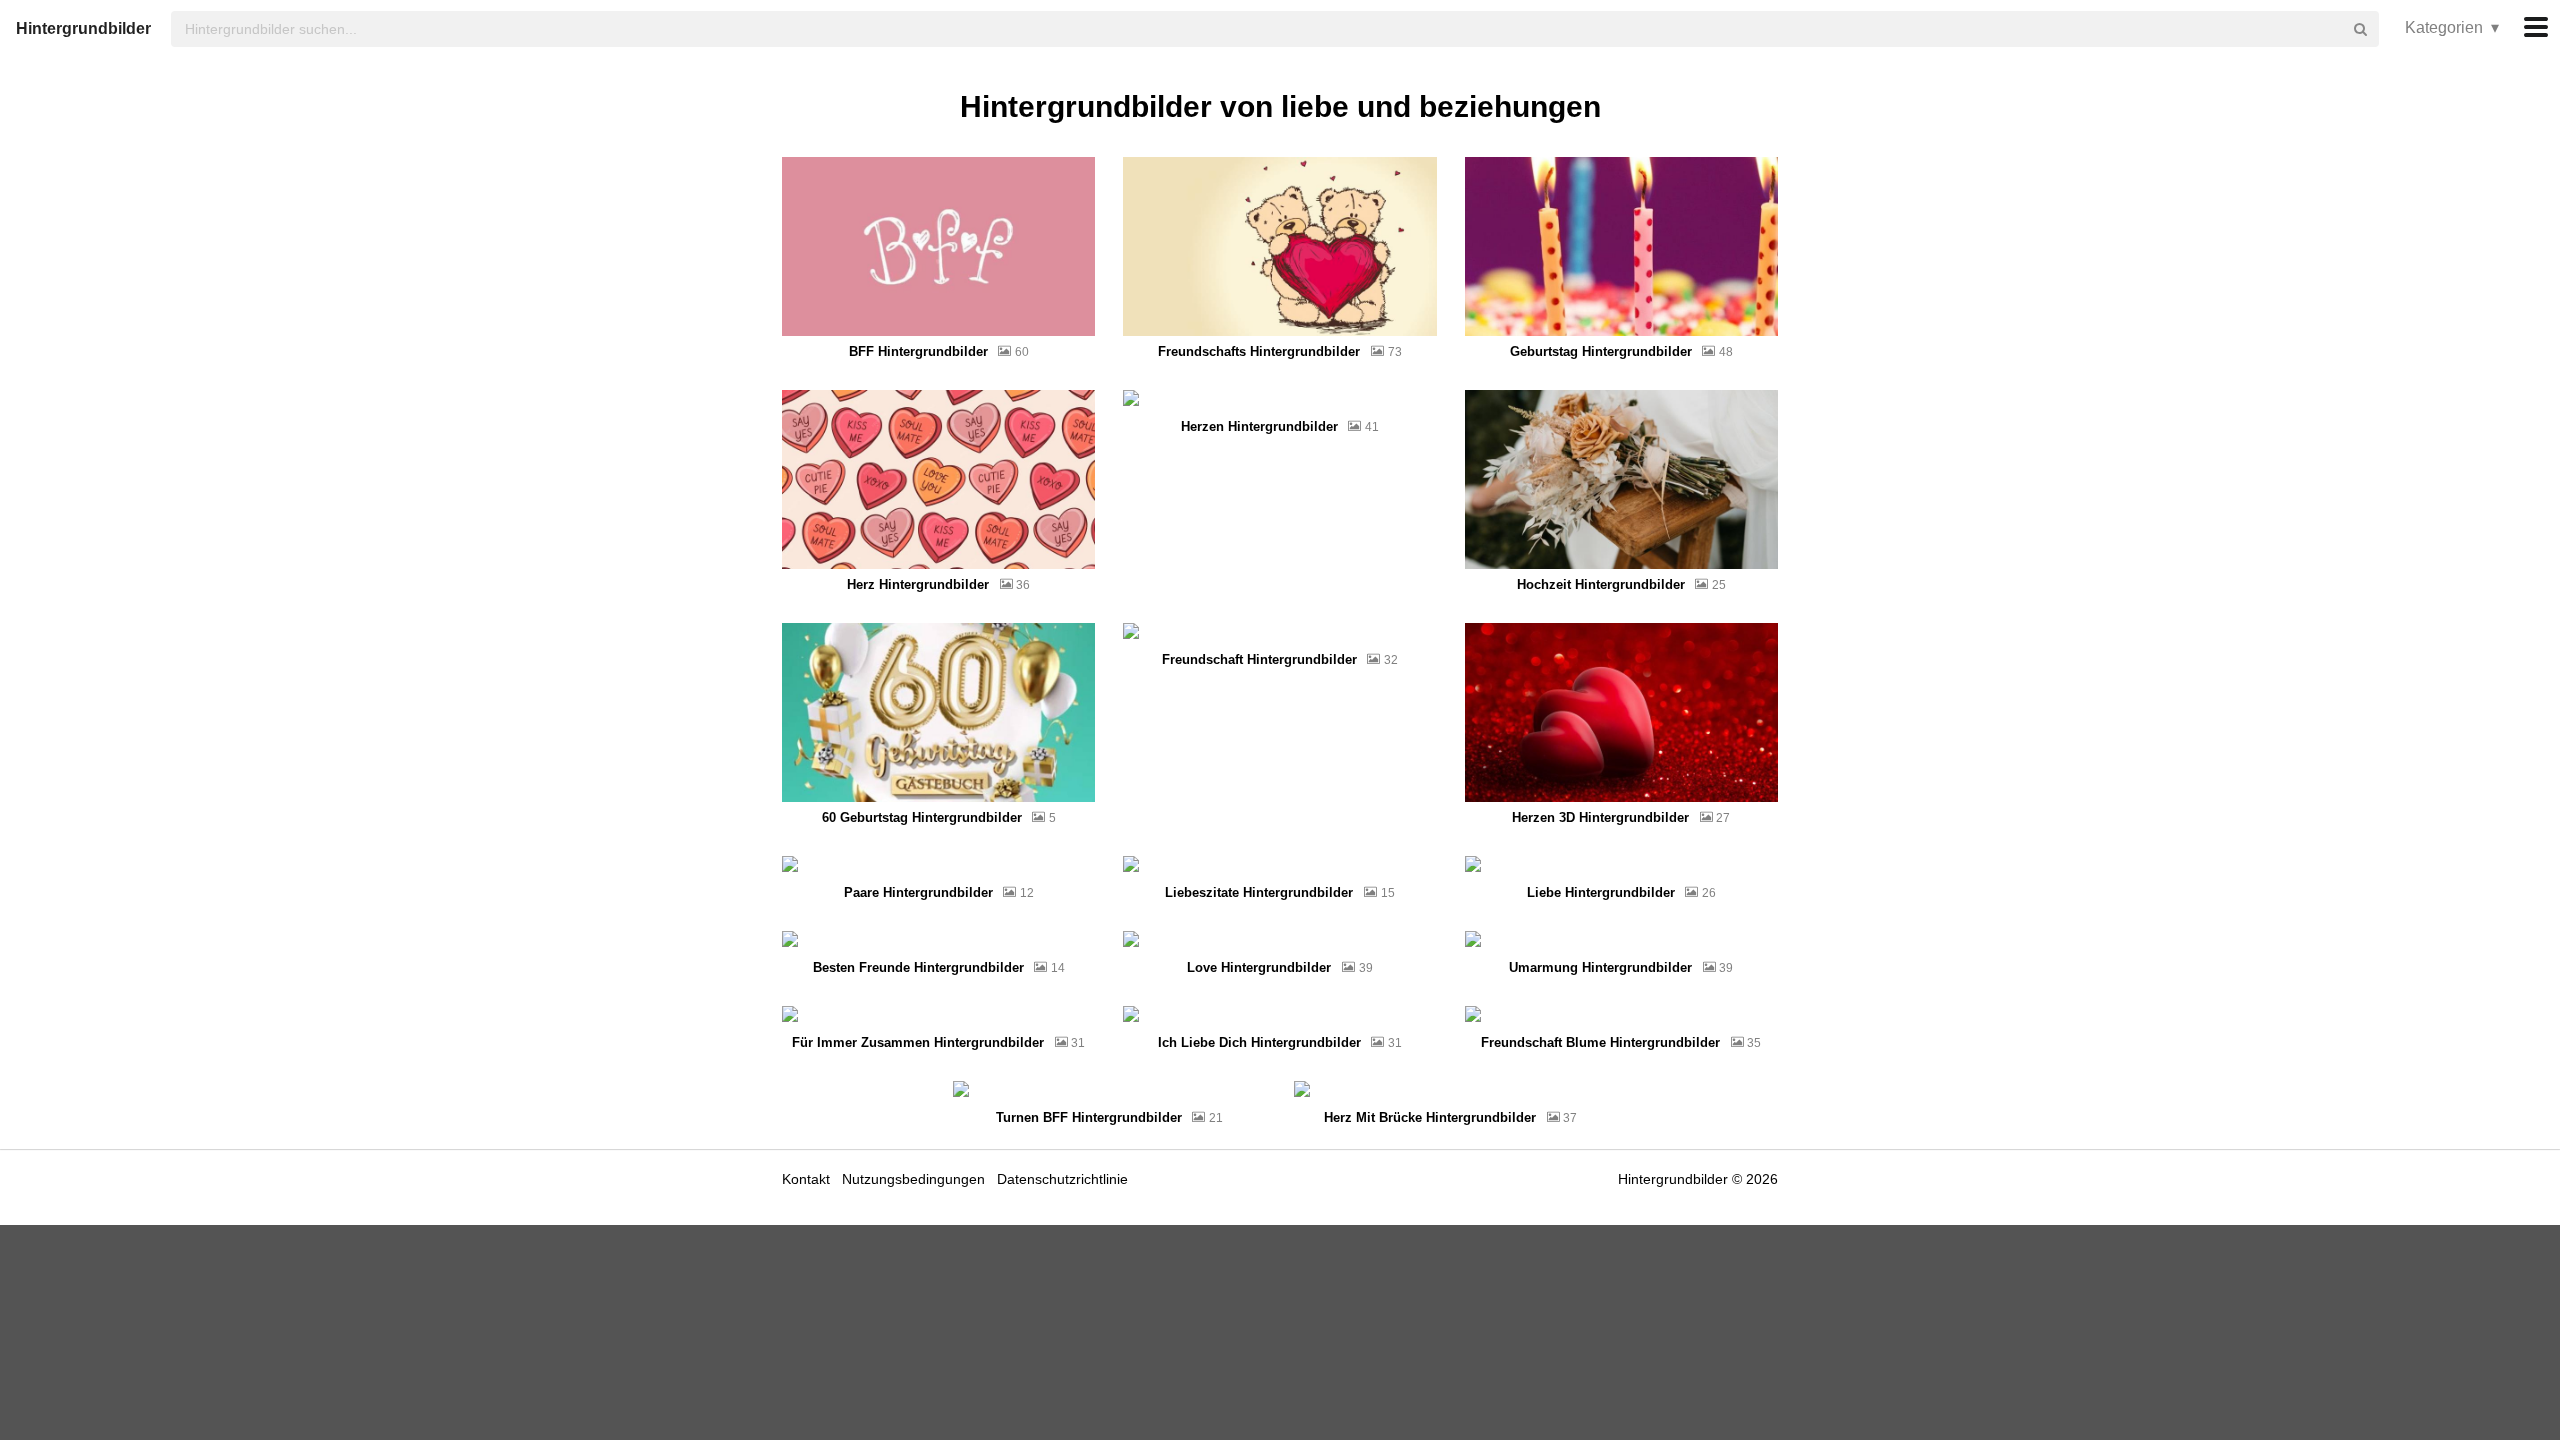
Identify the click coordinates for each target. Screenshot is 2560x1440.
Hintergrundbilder (83, 28)
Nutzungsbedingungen (913, 1179)
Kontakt (806, 1179)
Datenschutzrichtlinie (1062, 1179)
